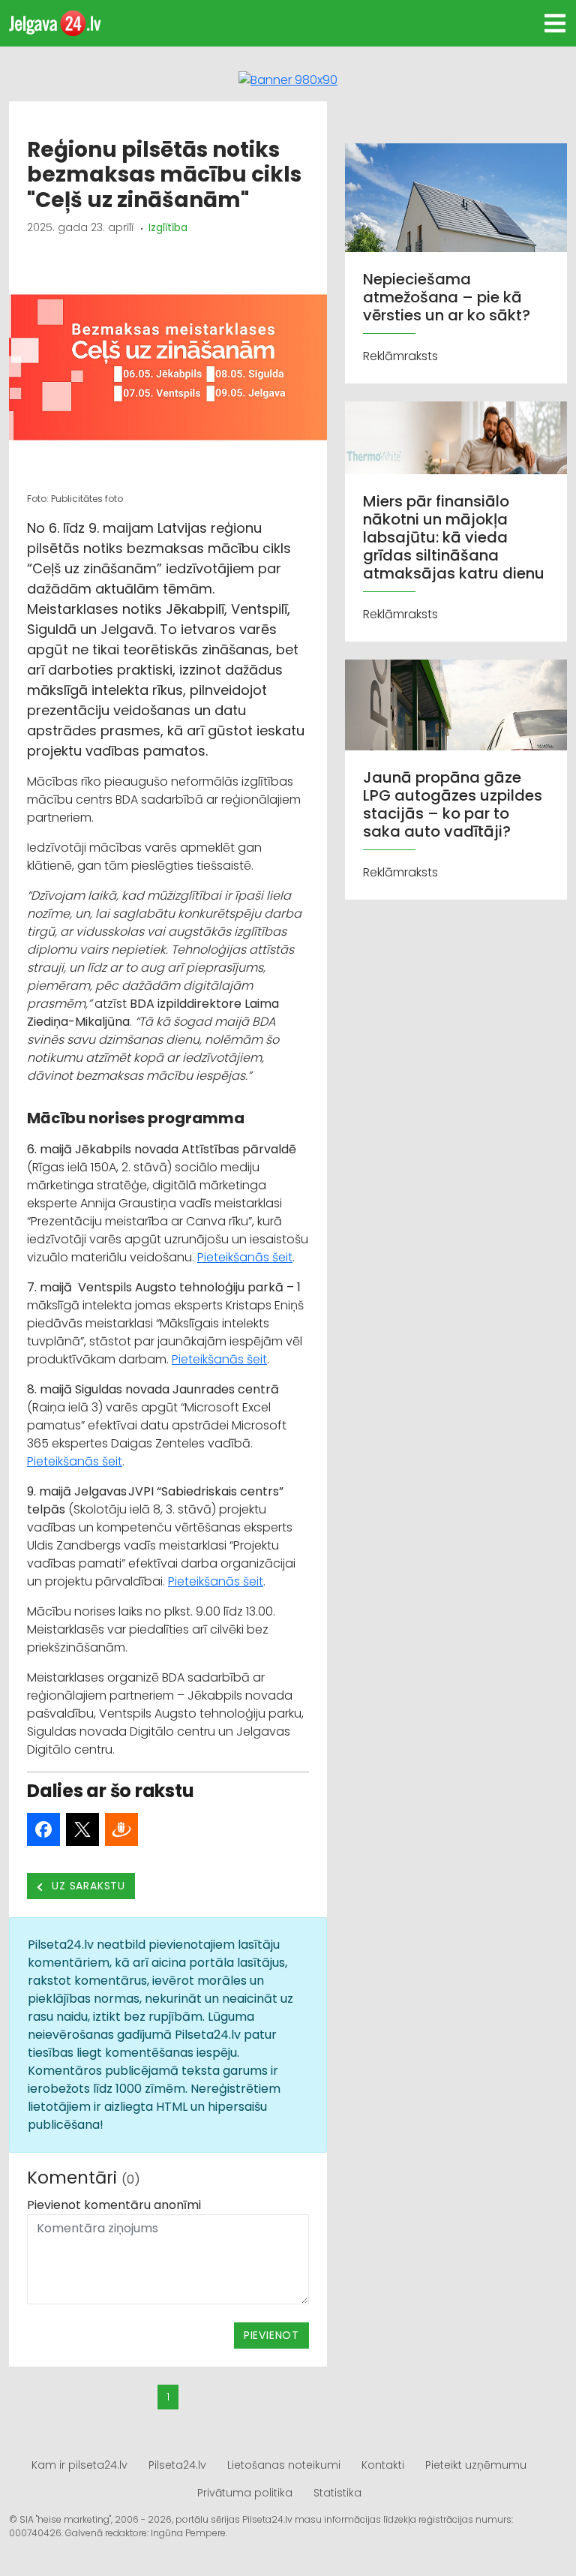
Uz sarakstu (87, 1886)
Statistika (337, 2493)
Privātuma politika (245, 2493)
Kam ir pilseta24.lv (79, 2465)
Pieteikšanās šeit (245, 1257)
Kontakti (383, 2465)
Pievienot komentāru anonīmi (114, 2205)
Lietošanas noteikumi (284, 2465)
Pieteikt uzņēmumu (476, 2465)
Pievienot (271, 2335)
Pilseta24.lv (177, 2465)
